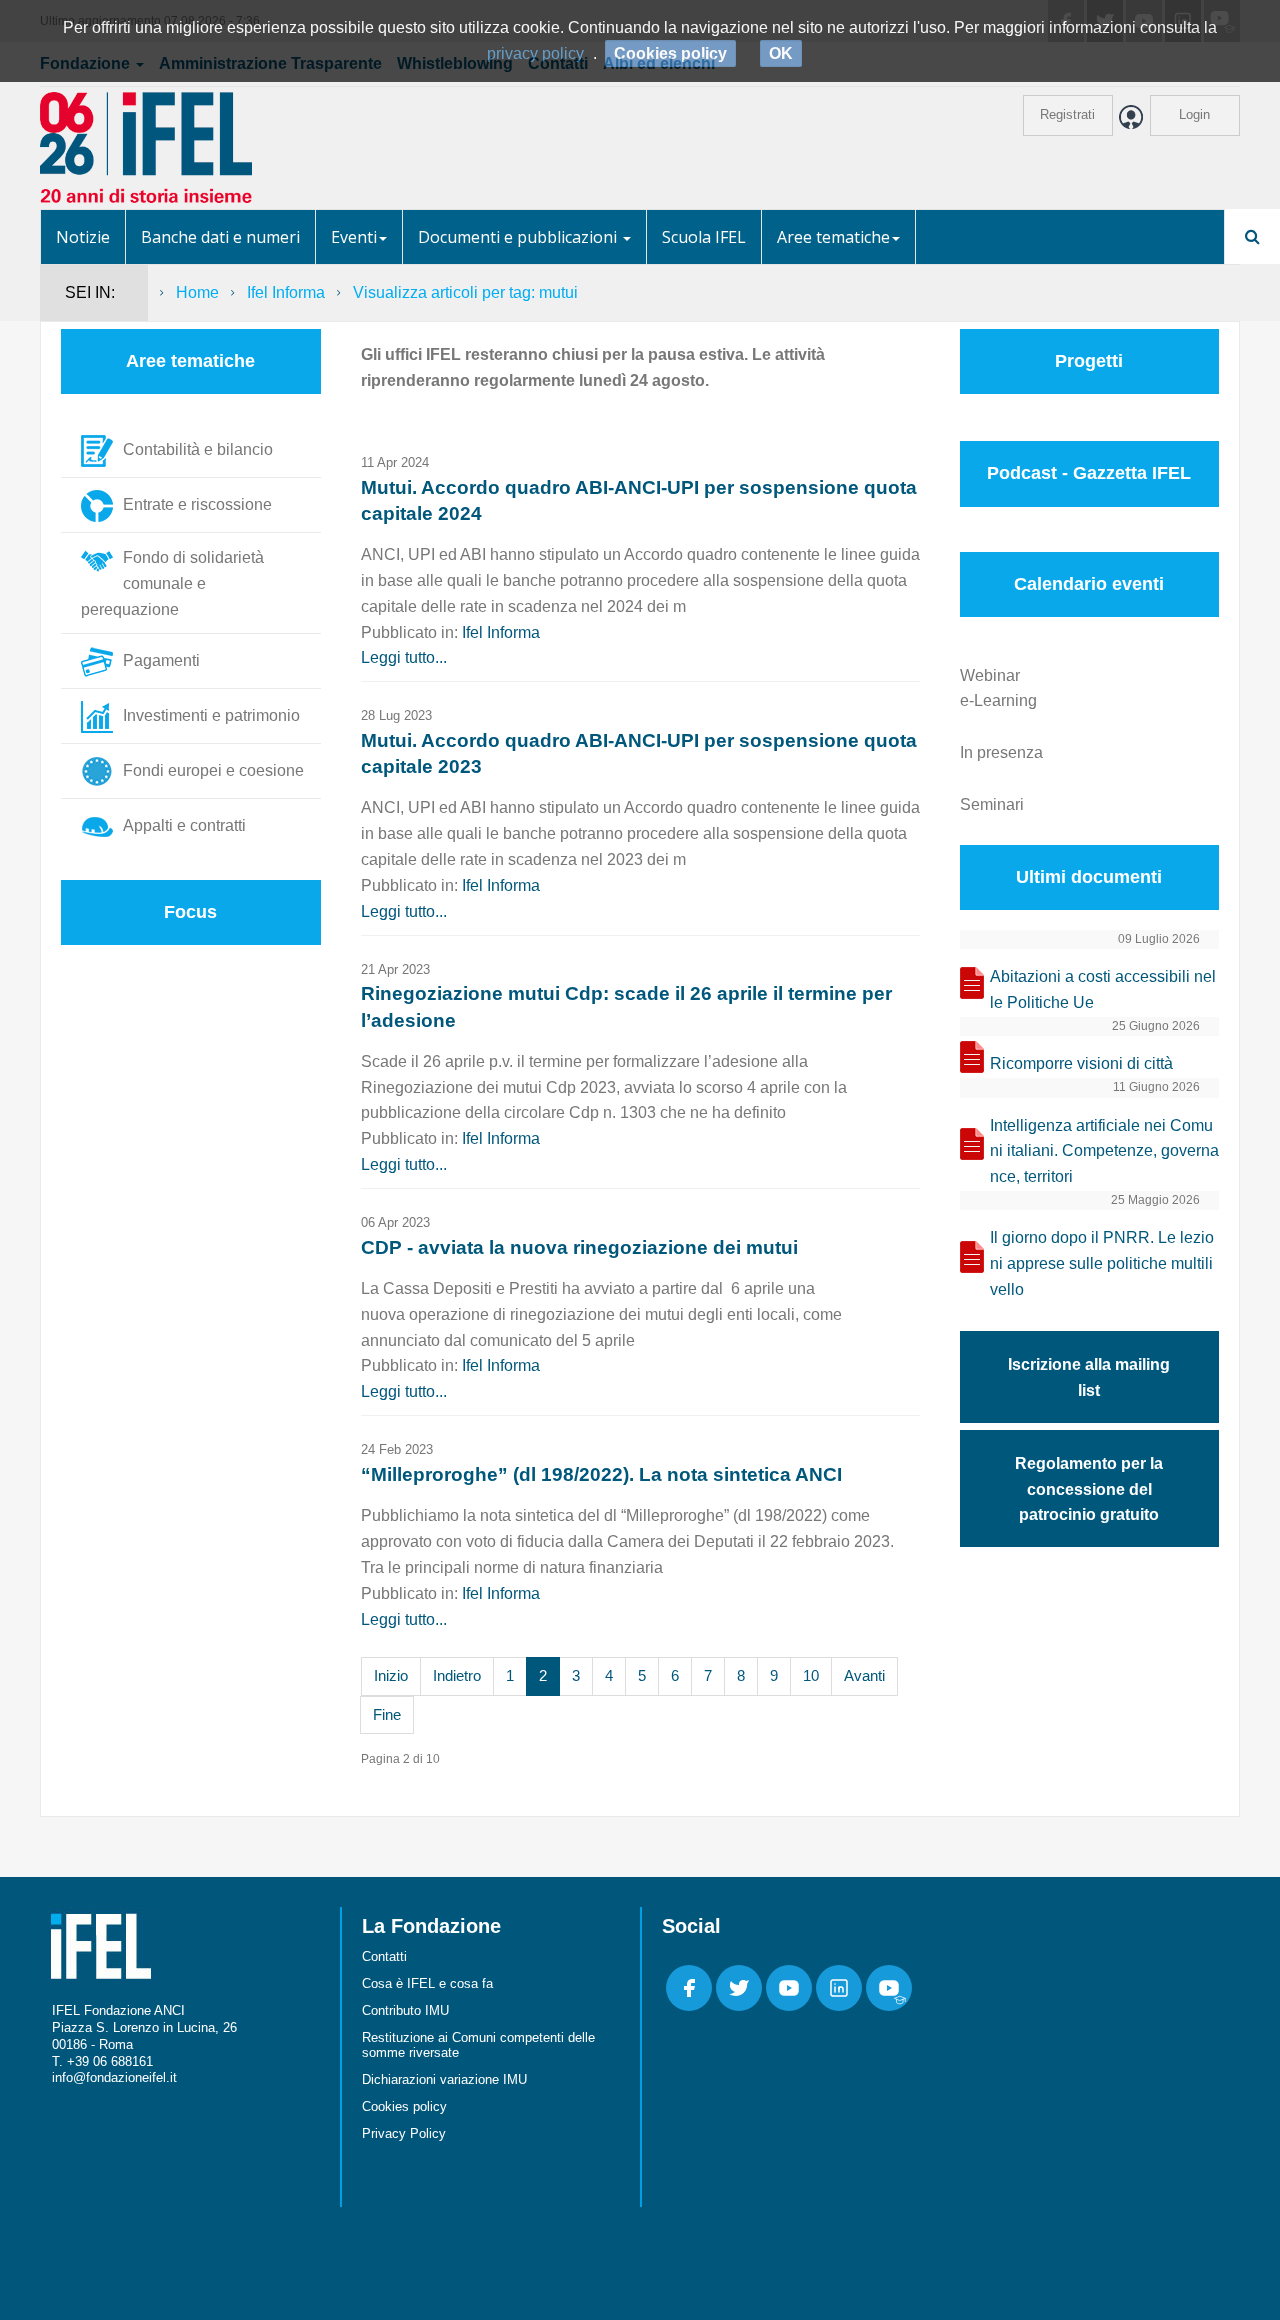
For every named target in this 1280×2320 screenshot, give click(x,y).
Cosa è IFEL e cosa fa (427, 1983)
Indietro (457, 1675)
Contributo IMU (405, 2010)
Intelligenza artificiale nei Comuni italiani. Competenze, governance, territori (1104, 1151)
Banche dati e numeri (220, 237)
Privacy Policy (404, 2133)
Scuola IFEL (704, 237)
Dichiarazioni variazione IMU (444, 2079)
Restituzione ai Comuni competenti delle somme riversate (478, 2045)
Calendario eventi (1089, 584)
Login (1194, 114)
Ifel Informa (286, 292)
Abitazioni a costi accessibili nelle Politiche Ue (1103, 989)
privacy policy (535, 53)
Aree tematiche (833, 237)
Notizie (83, 237)
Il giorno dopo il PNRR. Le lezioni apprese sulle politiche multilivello (1102, 1263)
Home (197, 292)
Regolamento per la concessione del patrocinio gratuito (1089, 1489)
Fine (387, 1714)
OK (781, 53)
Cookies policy (404, 2106)
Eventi (354, 237)
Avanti (864, 1675)
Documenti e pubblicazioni (519, 237)
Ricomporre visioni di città (1081, 1063)
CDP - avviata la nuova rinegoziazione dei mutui (579, 1247)
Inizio (391, 1675)
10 (811, 1675)
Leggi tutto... (404, 657)
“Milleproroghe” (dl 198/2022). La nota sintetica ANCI (601, 1474)
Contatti (384, 1956)
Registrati (1067, 114)
